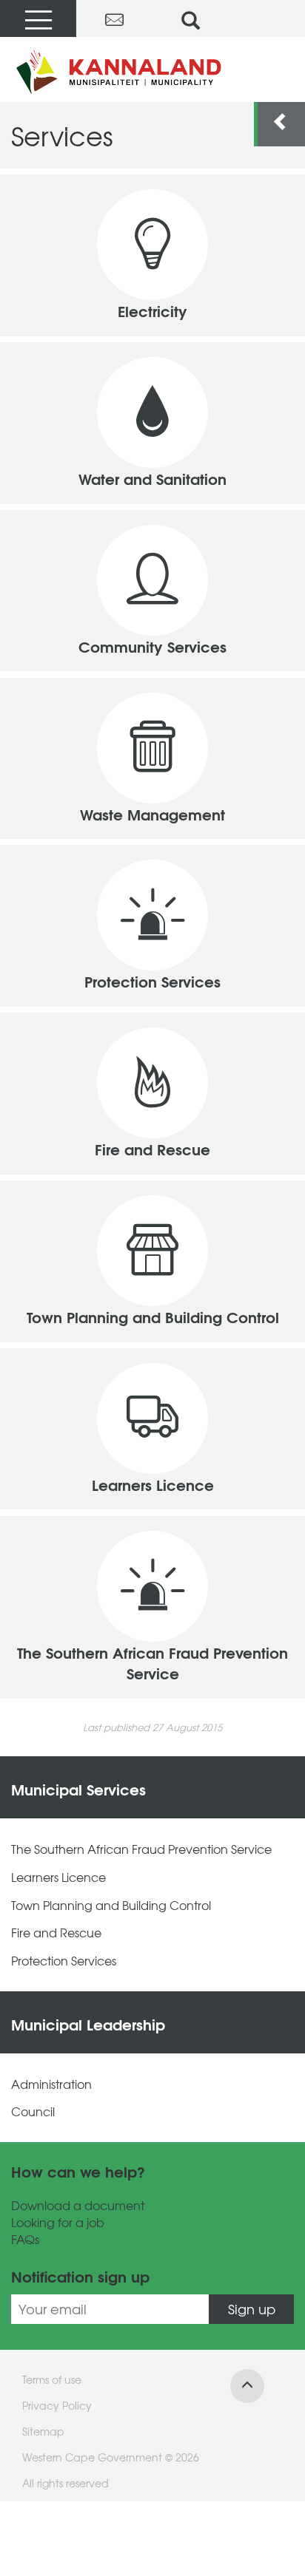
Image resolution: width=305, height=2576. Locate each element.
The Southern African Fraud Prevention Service (141, 1849)
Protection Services (64, 1961)
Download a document (78, 2205)
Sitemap (43, 2431)
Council (33, 2111)
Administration (51, 2084)
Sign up (252, 2309)
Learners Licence (58, 1877)
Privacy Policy (57, 2405)
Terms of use (52, 2379)
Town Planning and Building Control (111, 1905)
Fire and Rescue (56, 1933)
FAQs (25, 2239)
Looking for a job (58, 2222)
